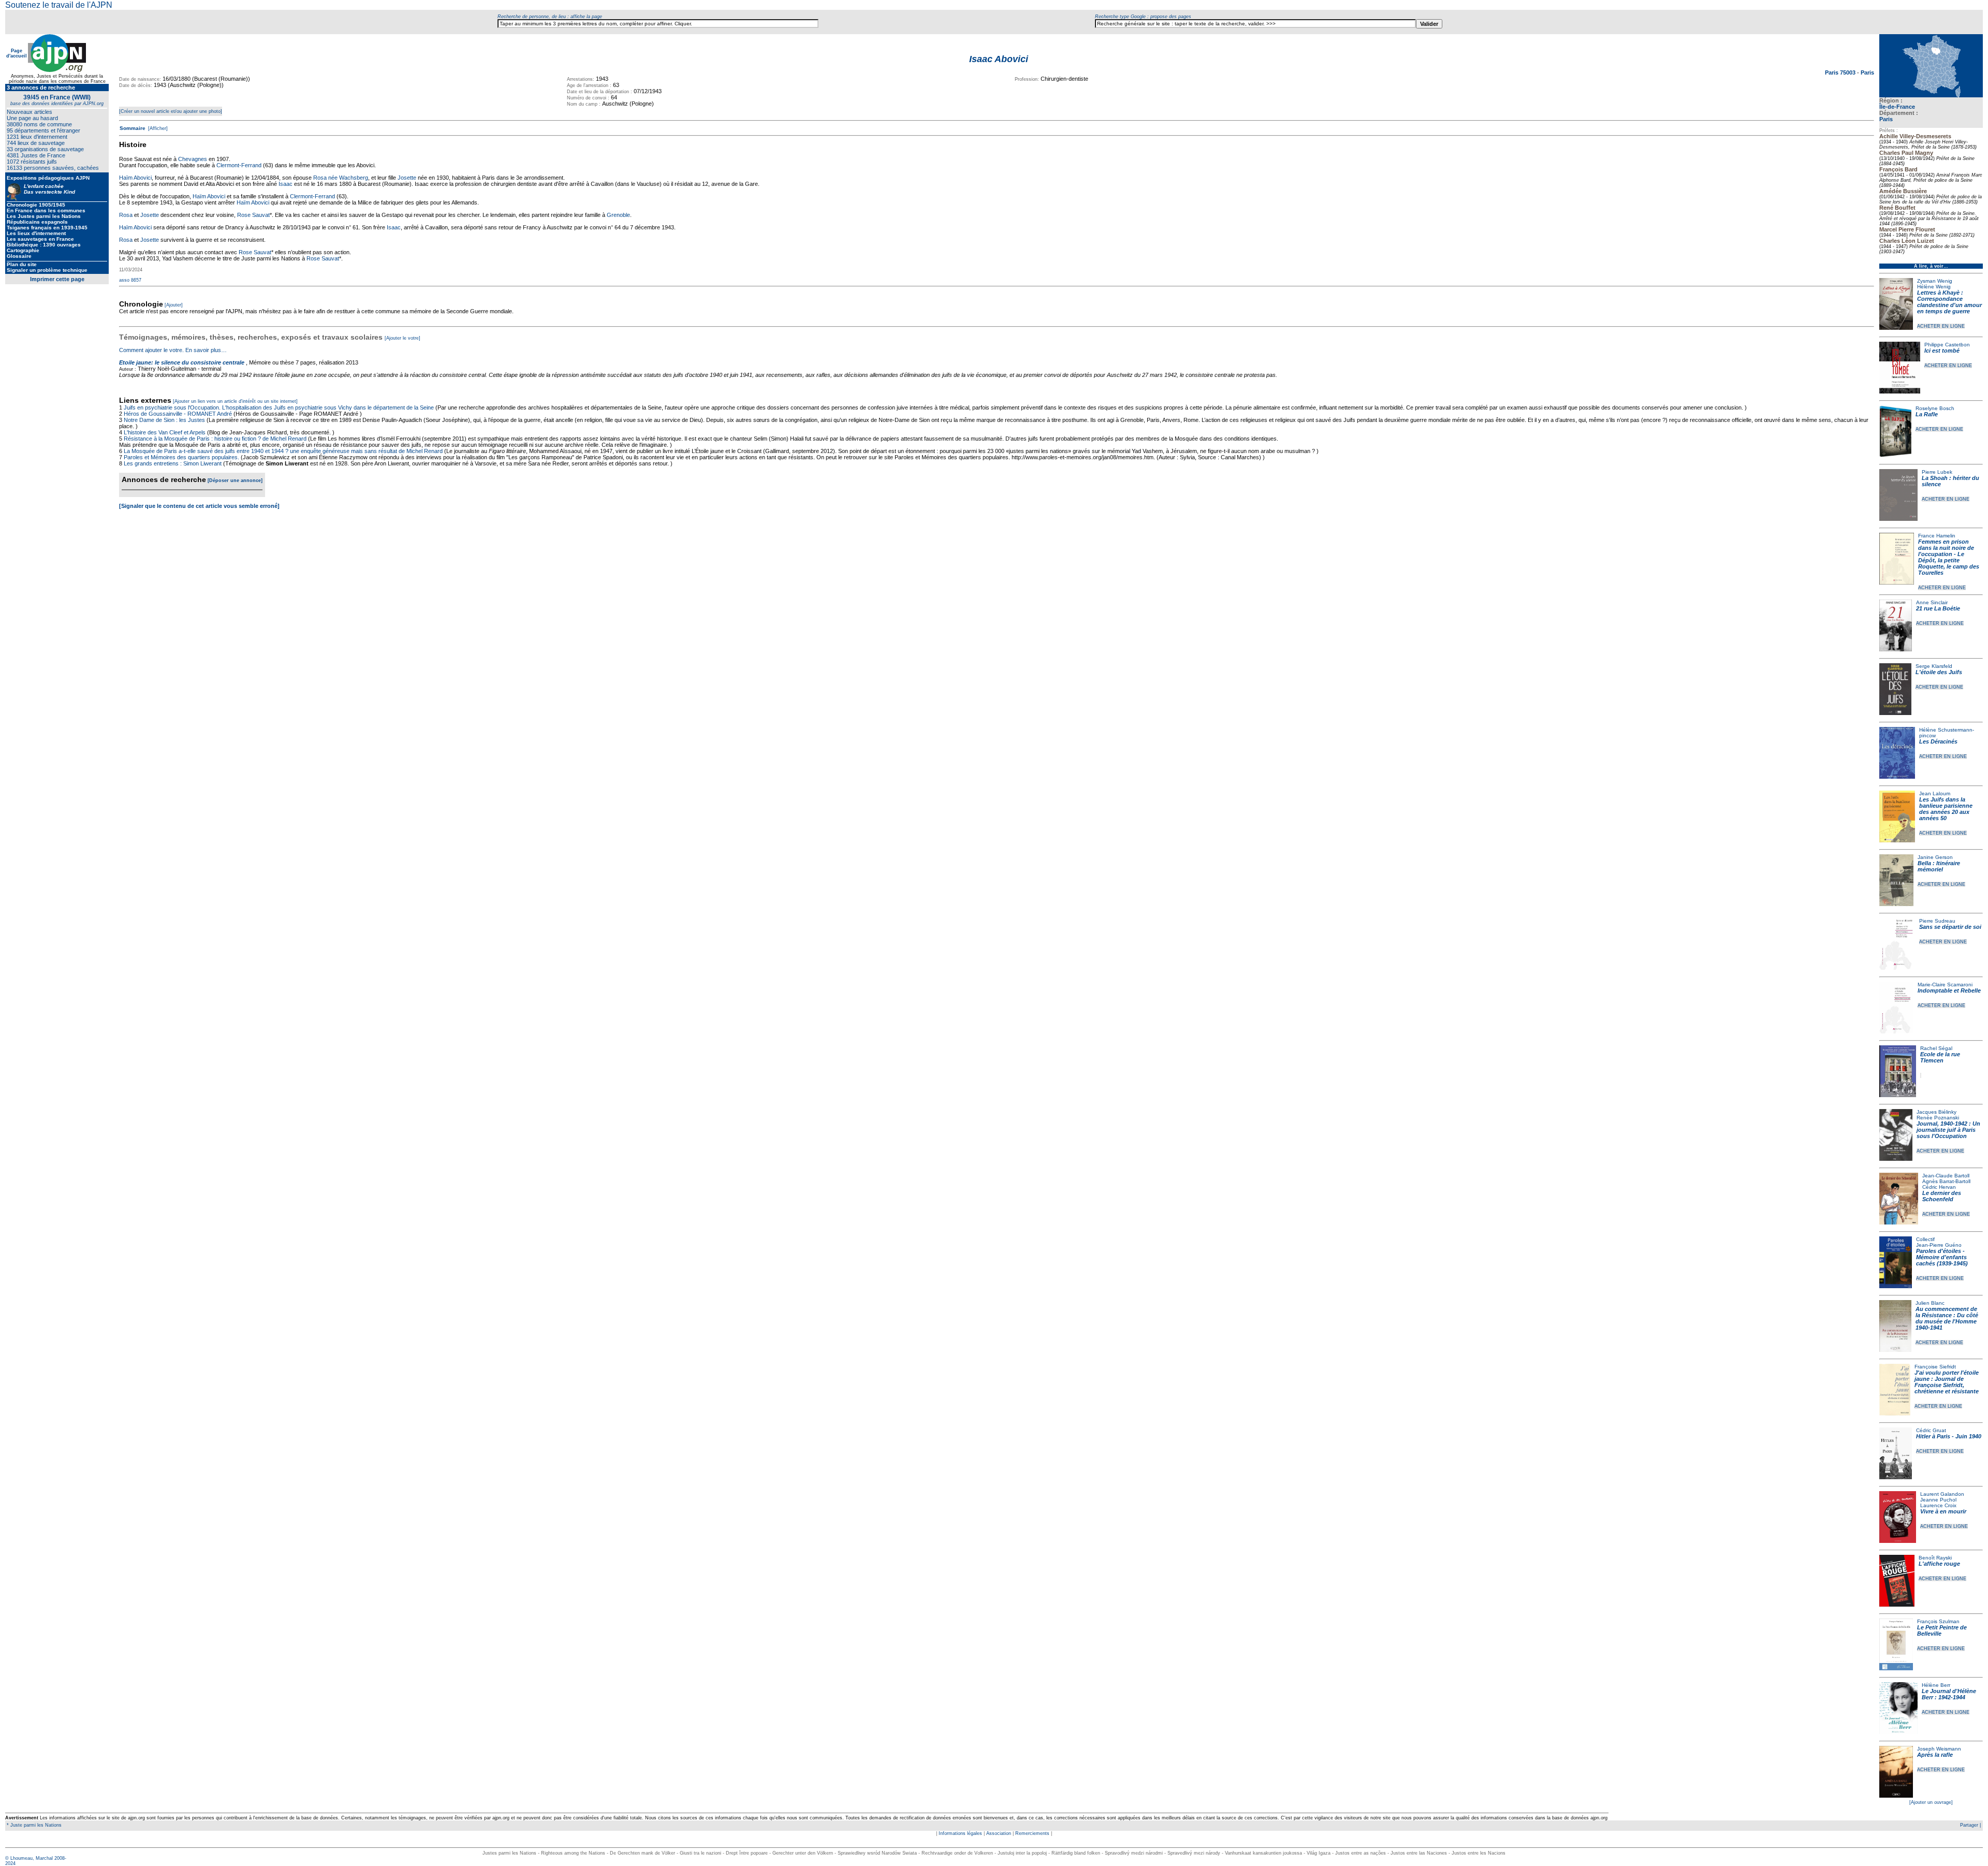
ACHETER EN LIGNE (1941, 326)
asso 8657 (130, 280)
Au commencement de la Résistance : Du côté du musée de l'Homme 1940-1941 (1947, 1318)
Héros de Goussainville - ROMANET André (178, 414)
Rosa (126, 215)
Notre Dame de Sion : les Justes (164, 420)
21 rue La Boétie (1938, 608)
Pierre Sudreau (1937, 921)
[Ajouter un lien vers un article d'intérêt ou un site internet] (235, 401)
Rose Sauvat (253, 215)
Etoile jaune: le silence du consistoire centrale (182, 362)
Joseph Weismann (1939, 1749)
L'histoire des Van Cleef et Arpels (165, 432)
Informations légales (960, 1833)
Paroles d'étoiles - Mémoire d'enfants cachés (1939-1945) (1942, 1257)
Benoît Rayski (1935, 1558)
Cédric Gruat (1931, 1430)
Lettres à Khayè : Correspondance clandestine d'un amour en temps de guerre (1949, 302)
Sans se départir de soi (1950, 927)
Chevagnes (193, 159)
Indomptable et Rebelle (1949, 990)
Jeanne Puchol (1938, 1500)
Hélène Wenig (1934, 287)
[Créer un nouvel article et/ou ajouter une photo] (171, 111)
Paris (1886, 119)
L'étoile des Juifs (1939, 672)
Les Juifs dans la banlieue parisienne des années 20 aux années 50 (1946, 809)
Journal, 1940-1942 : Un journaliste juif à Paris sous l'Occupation (1948, 1130)
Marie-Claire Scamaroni (1945, 985)
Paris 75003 (1841, 72)
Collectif (1925, 1239)
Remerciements (1032, 1833)
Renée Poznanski (1938, 1118)
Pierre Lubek (1937, 472)
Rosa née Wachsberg (341, 178)
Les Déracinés (1938, 741)
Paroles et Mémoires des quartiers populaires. (181, 457)
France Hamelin (1937, 536)
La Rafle (1927, 414)
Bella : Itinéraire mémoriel (1939, 866)
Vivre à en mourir (1943, 1511)
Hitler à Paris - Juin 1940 (1949, 1436)
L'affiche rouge (1939, 1564)
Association (999, 1833)
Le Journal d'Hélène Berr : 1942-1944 (1949, 1694)
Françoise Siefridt (1935, 1367)
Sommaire (133, 128)
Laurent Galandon (1942, 1494)
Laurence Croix (1938, 1505)
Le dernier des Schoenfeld (1942, 1196)
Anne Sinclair (1932, 602)
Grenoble (618, 215)
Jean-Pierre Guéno (1939, 1245)
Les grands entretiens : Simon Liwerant (173, 463)
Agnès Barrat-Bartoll (1946, 1181)
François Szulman (1938, 1621)
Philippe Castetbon (1947, 345)
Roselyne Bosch (1935, 408)
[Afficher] (157, 128)
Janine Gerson (1935, 857)
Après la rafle (1935, 1755)
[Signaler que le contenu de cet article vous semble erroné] (199, 506)
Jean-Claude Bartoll (1946, 1176)
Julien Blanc (1930, 1303)
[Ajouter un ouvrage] (1931, 1802)
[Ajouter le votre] (403, 338)
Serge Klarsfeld (1934, 666)
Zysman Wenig (1935, 281)
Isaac (286, 184)
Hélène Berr (1936, 1685)
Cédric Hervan (1939, 1187)
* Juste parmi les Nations (33, 1825)
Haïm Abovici (135, 178)
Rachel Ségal (1936, 1048)
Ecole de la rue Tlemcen (1940, 1057)
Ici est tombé (1942, 351)
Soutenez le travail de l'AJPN (59, 5)
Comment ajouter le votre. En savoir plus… (173, 350)
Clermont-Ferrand (239, 165)
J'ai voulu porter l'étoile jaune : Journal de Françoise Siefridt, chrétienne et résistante (1947, 1382)
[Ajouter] (174, 305)
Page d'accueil (17, 53)
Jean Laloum (1935, 793)
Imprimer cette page (57, 279)
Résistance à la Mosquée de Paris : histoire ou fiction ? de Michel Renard (215, 439)
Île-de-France (1897, 107)
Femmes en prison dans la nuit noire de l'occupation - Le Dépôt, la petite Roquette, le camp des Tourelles (1949, 557)
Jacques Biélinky (1936, 1112)
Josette (407, 178)
